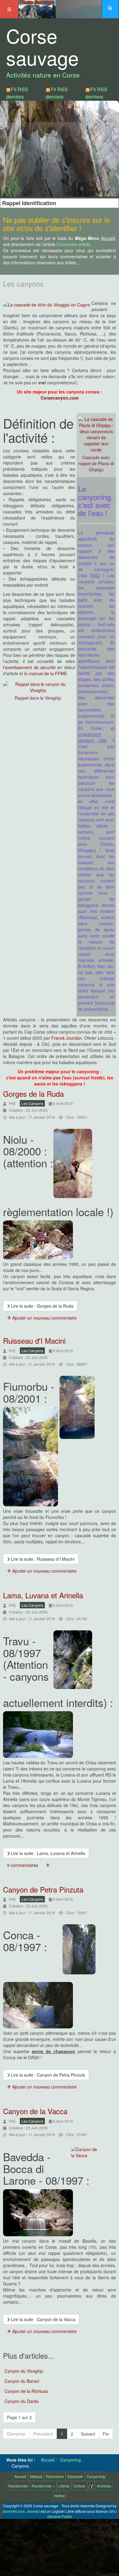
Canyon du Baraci (22, 2381)
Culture (79, 2486)
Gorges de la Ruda (33, 1094)
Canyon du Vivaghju (24, 2371)
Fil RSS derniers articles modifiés (57, 100)
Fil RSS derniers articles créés (17, 100)
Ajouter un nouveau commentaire (44, 1318)
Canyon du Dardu (22, 2401)
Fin (106, 2434)
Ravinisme (55, 2476)
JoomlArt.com (13, 2511)
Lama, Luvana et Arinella (43, 1595)
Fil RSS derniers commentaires (101, 97)
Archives (104, 2486)
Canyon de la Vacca (35, 2111)
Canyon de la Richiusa (26, 2391)
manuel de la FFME (48, 673)
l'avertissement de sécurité (29, 667)
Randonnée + (43, 2486)
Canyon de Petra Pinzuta (43, 1889)
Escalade (75, 2476)
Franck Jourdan (67, 1038)
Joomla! (33, 2511)
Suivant (88, 2434)
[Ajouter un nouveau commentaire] (48, 1865)
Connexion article (73, 244)
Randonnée (18, 2486)
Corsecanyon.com (60, 398)
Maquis (36, 2476)
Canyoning (96, 2476)
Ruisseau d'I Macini (34, 1341)
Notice (60, 2496)
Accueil (20, 2476)
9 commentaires (23, 1865)
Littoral (64, 2486)
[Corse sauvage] (37, 8)
